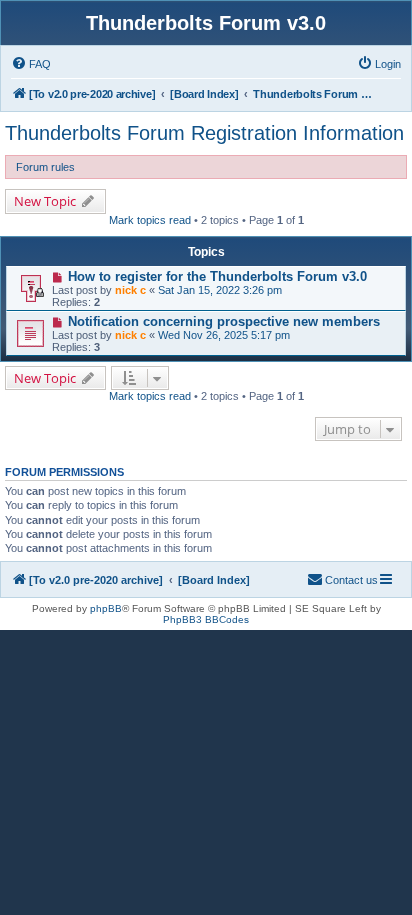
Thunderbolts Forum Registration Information (204, 133)
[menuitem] (31, 64)
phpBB (106, 608)
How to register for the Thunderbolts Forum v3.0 (217, 276)
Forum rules (45, 167)
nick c (130, 290)
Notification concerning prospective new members (224, 321)
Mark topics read (150, 220)
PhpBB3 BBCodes (206, 619)
